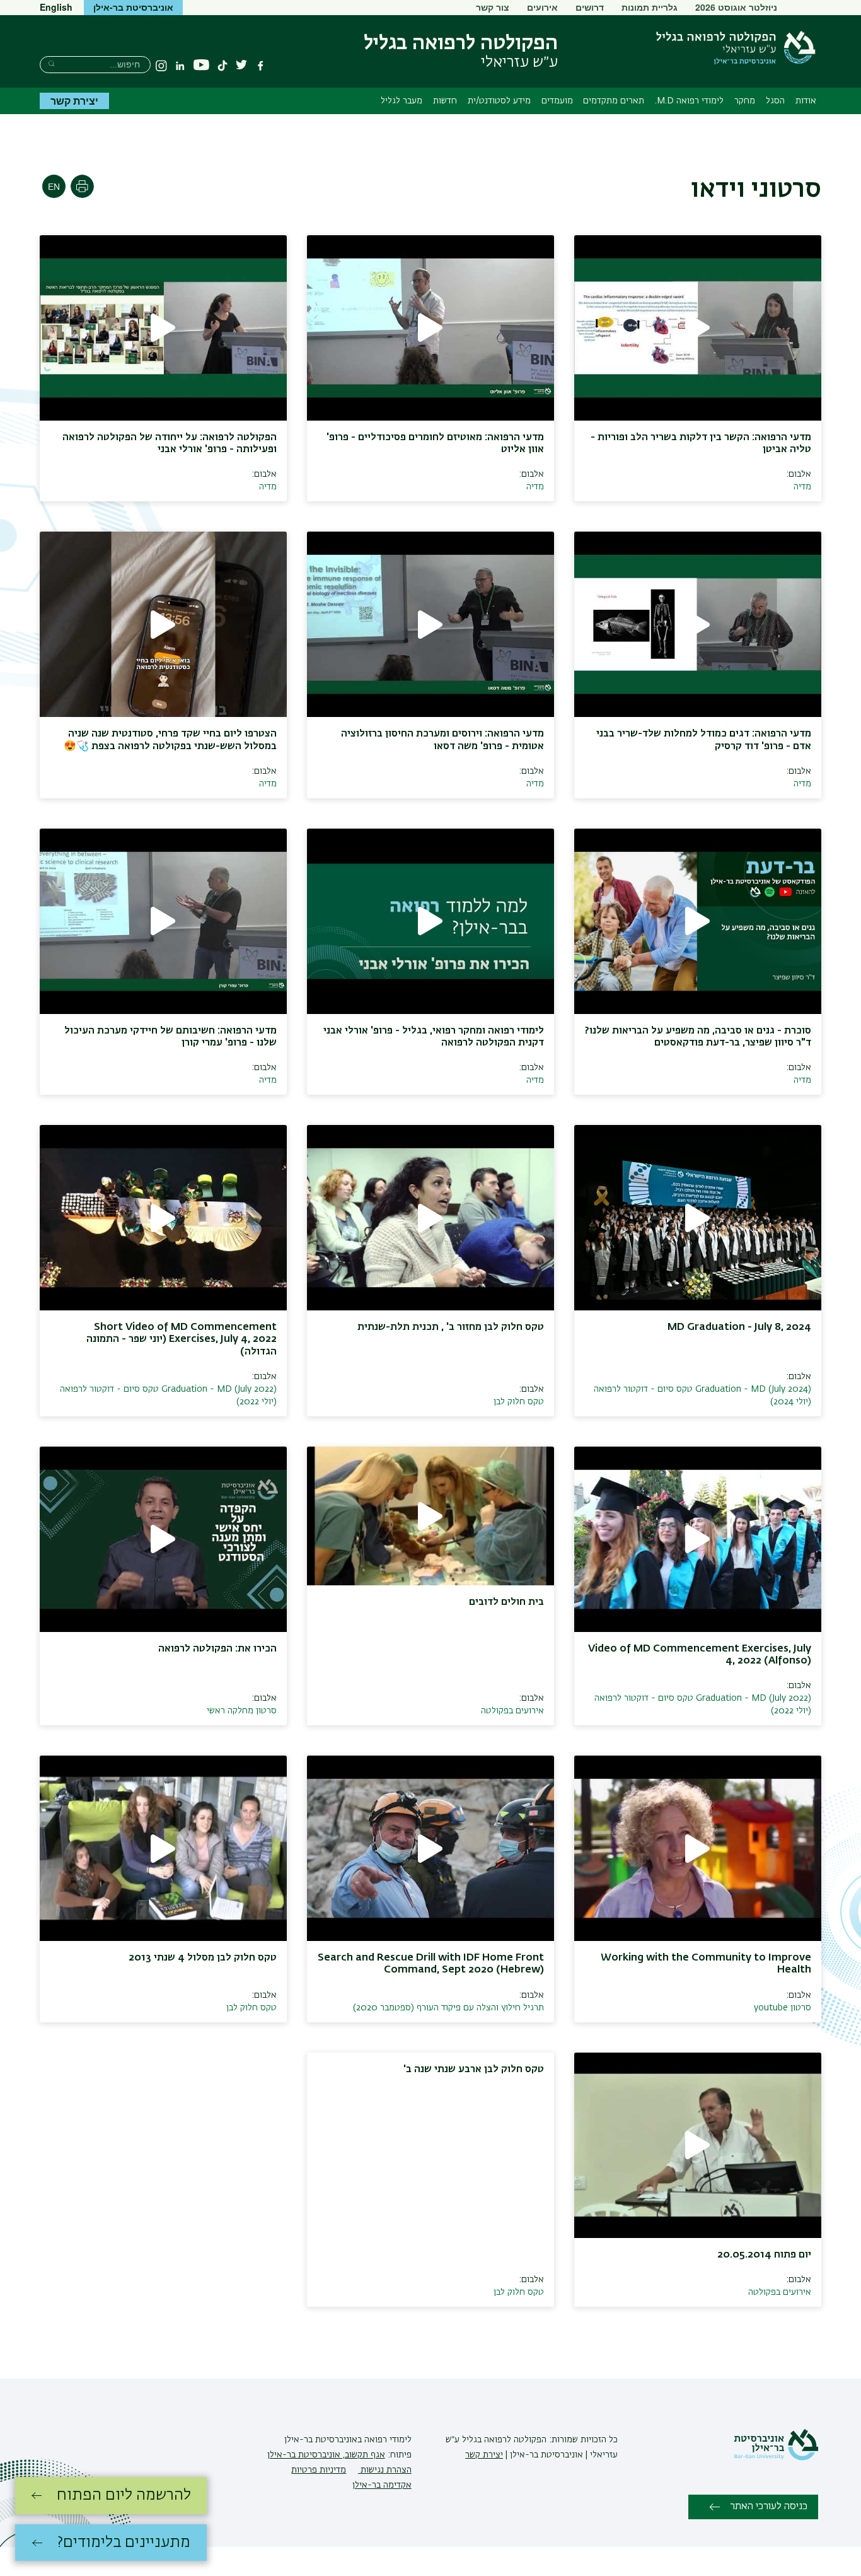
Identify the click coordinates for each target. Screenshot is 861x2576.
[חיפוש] (51, 63)
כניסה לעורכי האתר (769, 2507)
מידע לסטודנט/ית (499, 101)
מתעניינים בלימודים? (124, 2543)
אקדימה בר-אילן (382, 2485)
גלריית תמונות (650, 7)
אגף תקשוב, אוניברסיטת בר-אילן (326, 2455)
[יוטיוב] (201, 65)
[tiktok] (222, 66)
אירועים (542, 7)
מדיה (802, 487)
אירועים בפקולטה (512, 1711)
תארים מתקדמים (614, 101)
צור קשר (493, 7)
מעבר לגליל (402, 101)
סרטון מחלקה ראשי (242, 1711)
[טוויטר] (241, 66)
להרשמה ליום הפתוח (124, 2495)
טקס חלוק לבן (519, 1402)
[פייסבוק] (260, 66)
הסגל (775, 101)
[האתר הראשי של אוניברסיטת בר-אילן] (776, 2458)
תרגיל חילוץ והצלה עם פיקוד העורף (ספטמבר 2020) (448, 2008)
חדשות (445, 101)
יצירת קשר (74, 101)
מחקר (745, 101)
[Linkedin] (180, 66)
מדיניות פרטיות (319, 2470)
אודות (806, 101)
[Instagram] (161, 66)
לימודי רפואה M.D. (689, 101)
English (56, 7)
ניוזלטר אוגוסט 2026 (736, 7)
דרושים (590, 7)
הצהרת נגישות (385, 2470)
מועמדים (557, 101)
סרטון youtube (783, 2008)
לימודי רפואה (387, 2440)
